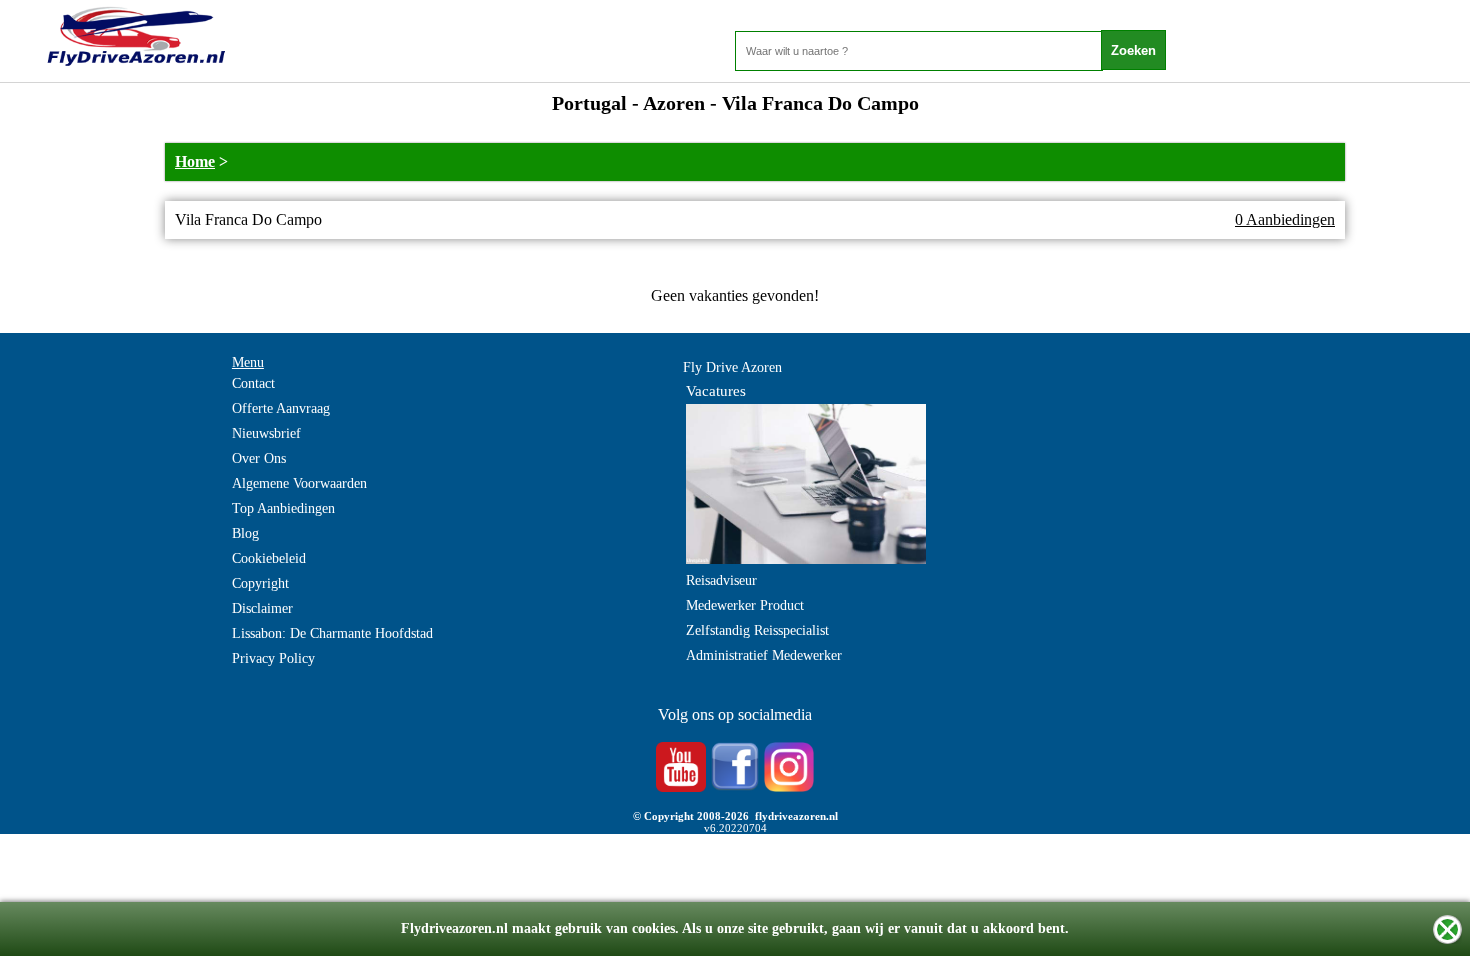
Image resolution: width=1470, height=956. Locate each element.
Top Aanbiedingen (283, 508)
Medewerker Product (745, 605)
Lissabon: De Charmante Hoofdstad (332, 633)
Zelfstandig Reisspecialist (757, 630)
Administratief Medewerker (764, 655)
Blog (245, 533)
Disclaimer (262, 608)
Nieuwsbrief (266, 433)
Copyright (260, 583)
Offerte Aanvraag (281, 408)
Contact (253, 383)
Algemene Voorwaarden (299, 483)
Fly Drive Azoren (732, 367)
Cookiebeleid (269, 558)
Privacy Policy (273, 658)
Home (195, 161)
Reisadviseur (721, 580)
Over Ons (259, 458)
